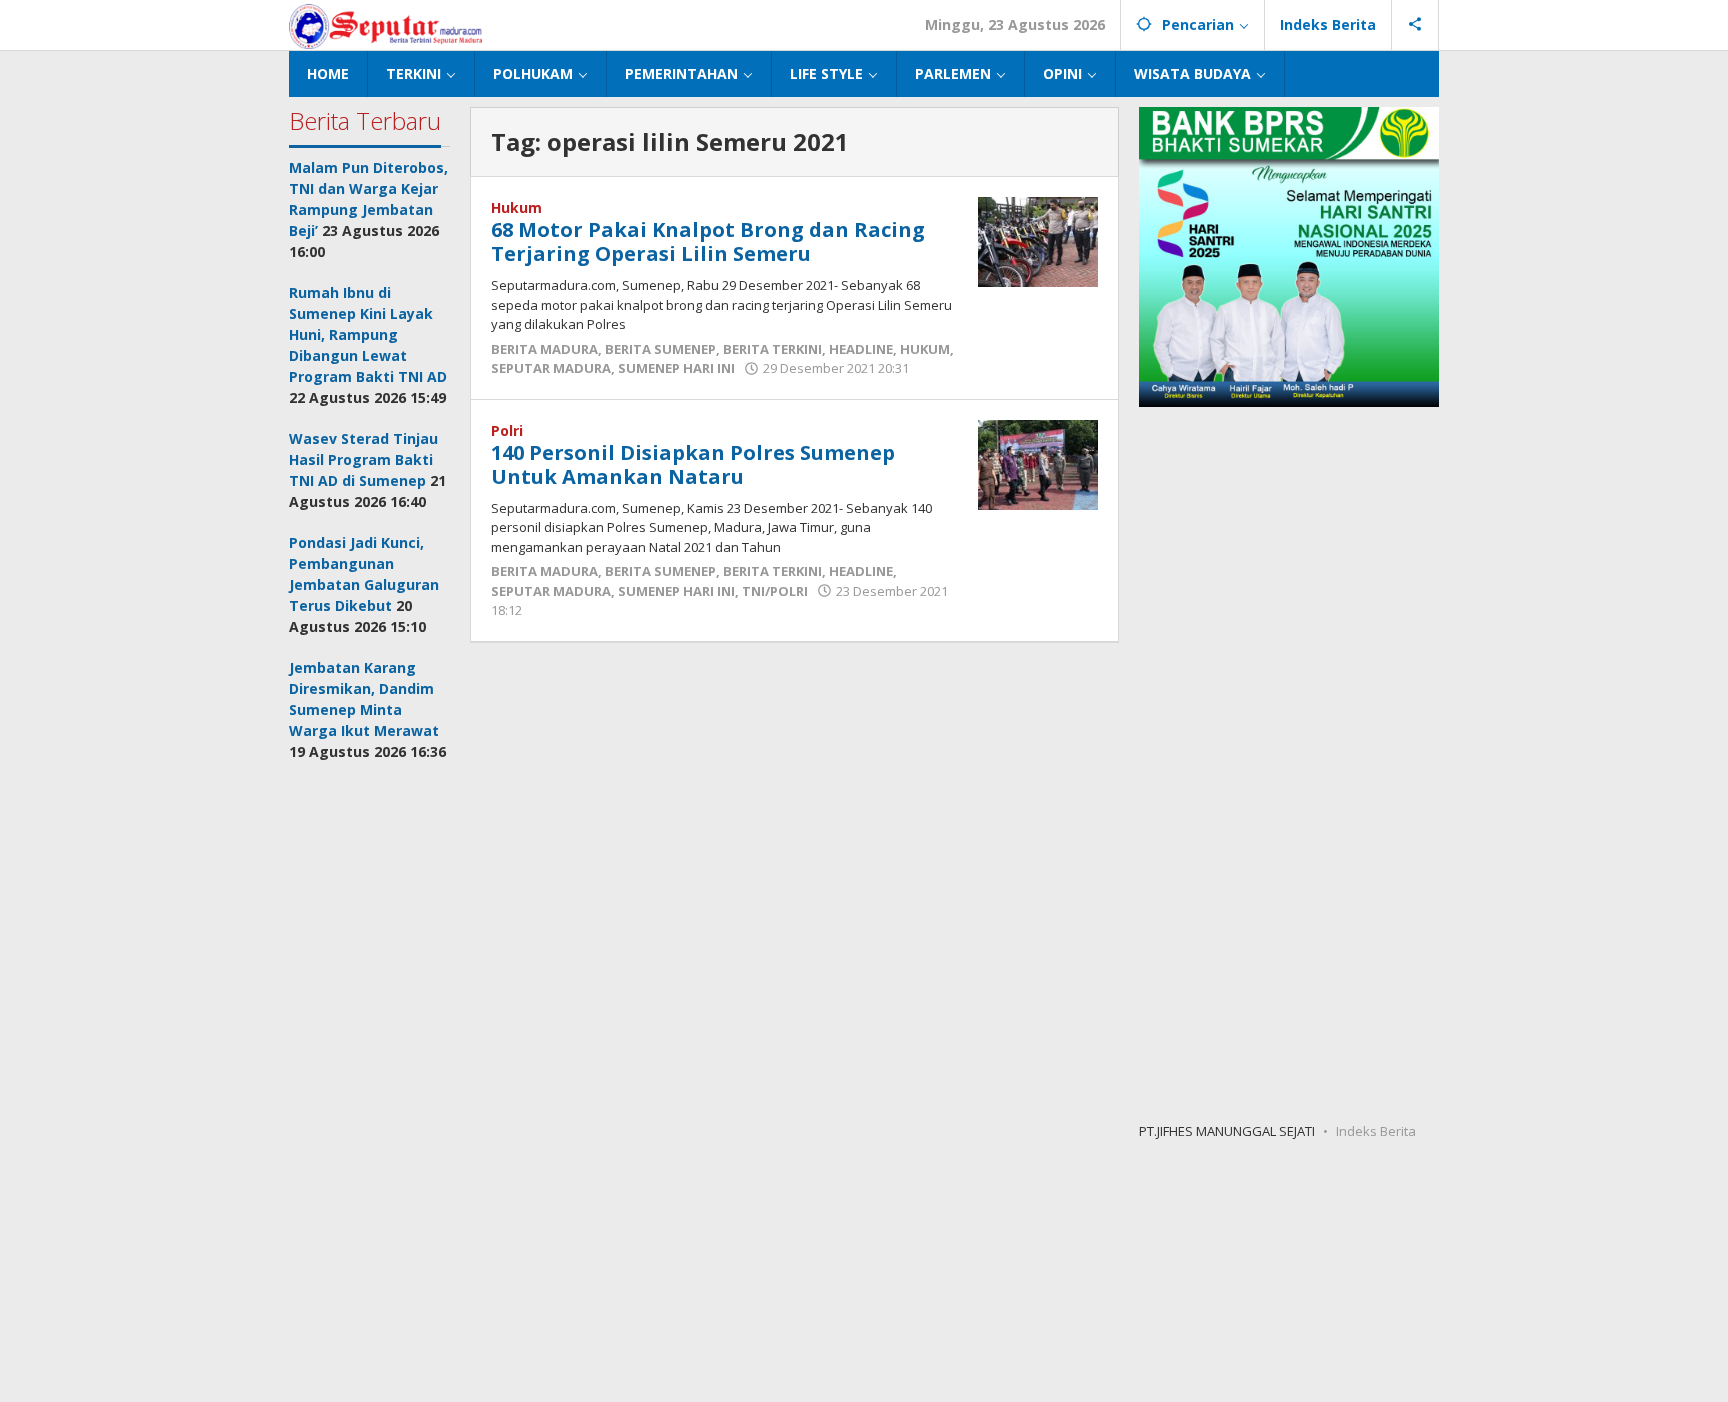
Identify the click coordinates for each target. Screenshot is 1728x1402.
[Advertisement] (369, 1082)
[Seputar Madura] (385, 24)
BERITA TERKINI (772, 349)
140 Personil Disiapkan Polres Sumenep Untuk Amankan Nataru (693, 464)
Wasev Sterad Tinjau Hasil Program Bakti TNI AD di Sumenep (363, 459)
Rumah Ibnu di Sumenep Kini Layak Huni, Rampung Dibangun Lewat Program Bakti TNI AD (368, 334)
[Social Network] (1415, 25)
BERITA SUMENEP (660, 349)
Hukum (516, 207)
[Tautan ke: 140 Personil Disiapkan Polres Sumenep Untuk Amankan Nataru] (1038, 462)
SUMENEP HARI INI (676, 368)
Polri (507, 430)
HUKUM (925, 349)
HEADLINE (861, 349)
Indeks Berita (1376, 1131)
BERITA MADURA (544, 349)
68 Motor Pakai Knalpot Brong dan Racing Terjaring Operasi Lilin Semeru (708, 241)
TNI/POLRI (775, 591)
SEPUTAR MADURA (551, 368)
